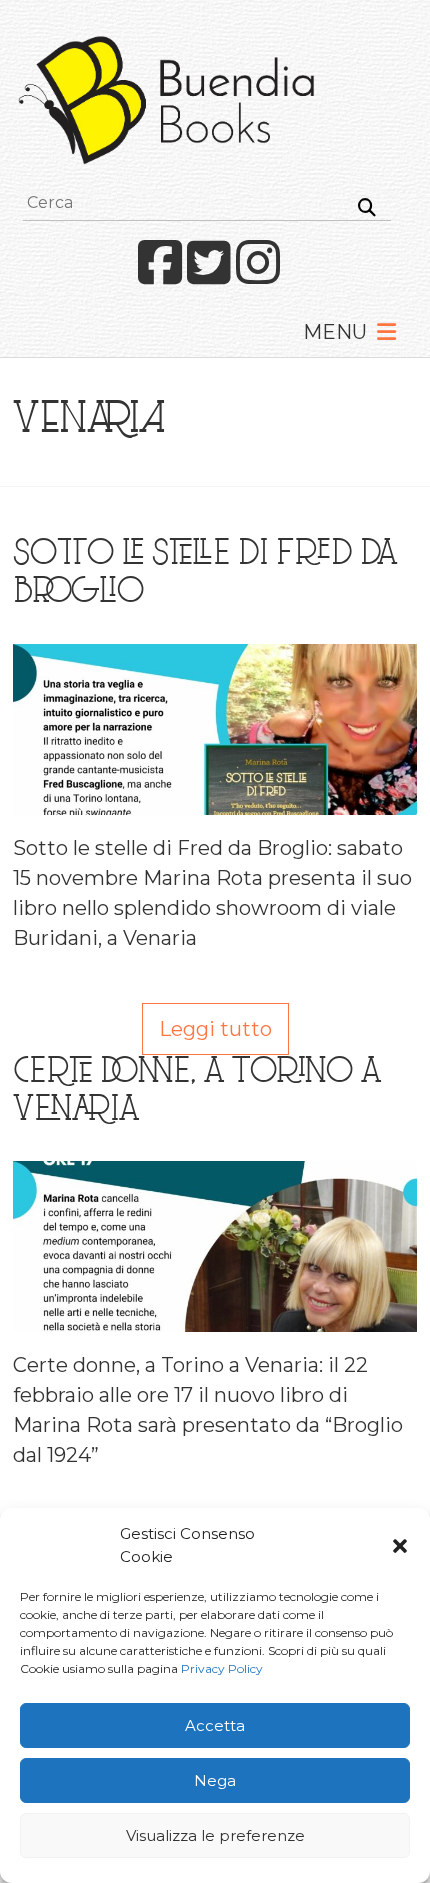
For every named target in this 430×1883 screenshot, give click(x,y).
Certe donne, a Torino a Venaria (197, 1093)
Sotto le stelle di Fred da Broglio (205, 575)
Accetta (215, 1725)
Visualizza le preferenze (215, 1835)
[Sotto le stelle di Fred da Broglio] (215, 659)
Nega (215, 1780)
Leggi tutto (215, 1029)
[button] (400, 1546)
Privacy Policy (222, 1668)
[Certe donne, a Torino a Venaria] (215, 1176)
